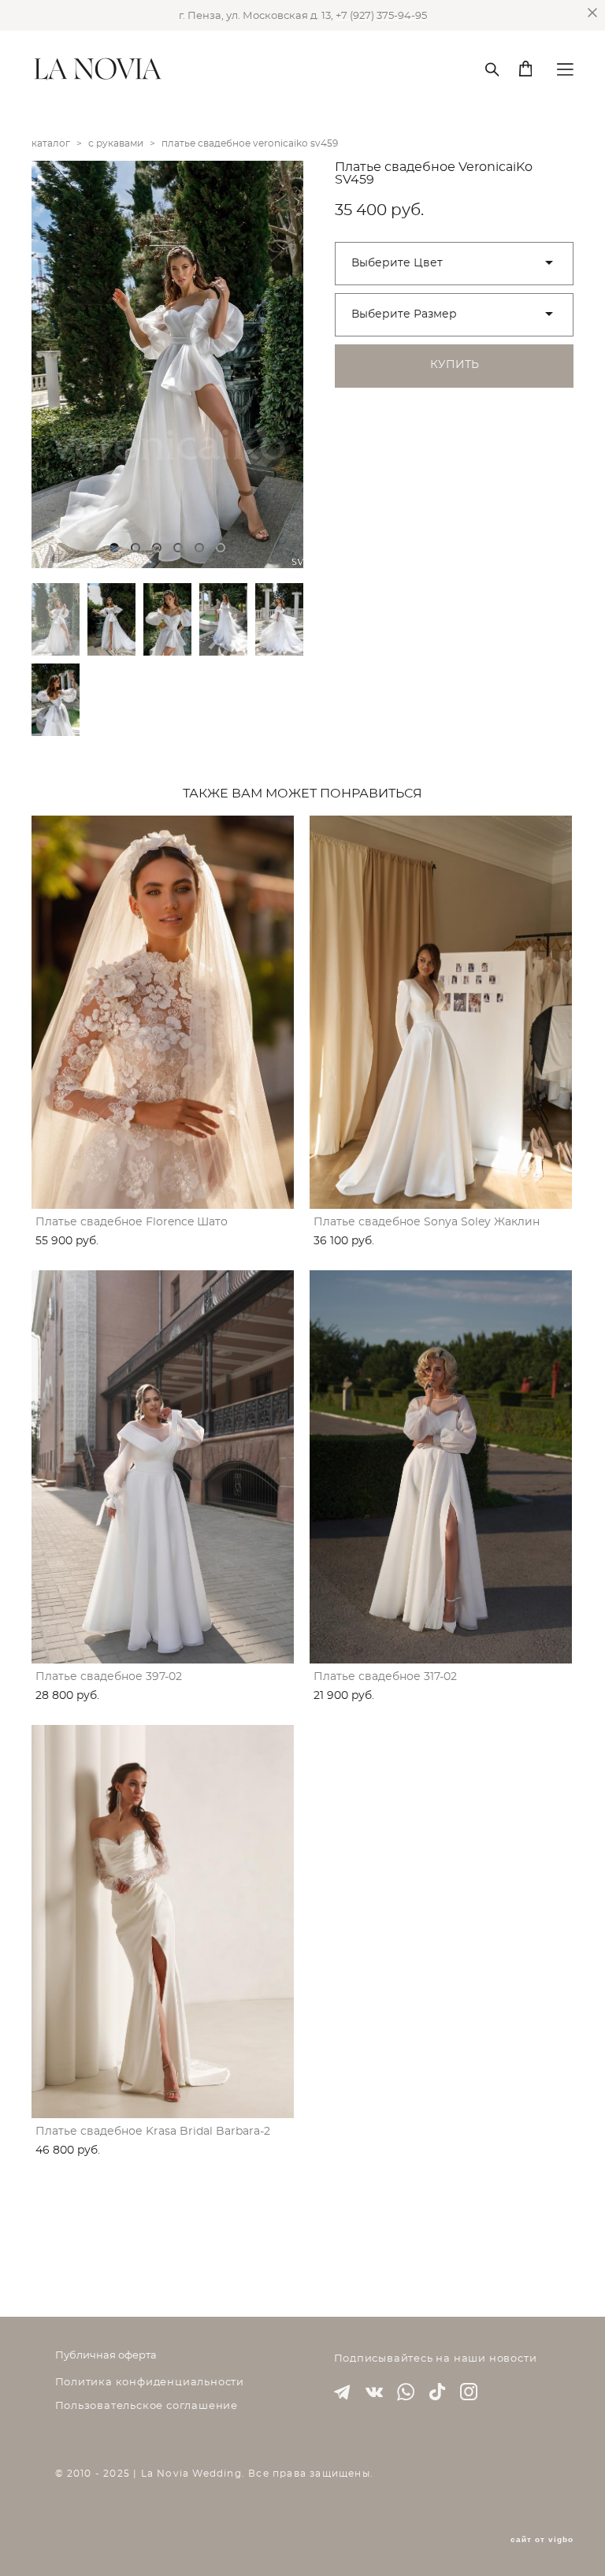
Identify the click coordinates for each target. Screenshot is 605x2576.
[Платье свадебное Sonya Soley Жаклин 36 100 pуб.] (441, 1012)
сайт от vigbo (542, 2540)
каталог (51, 143)
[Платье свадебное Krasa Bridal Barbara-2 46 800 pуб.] (163, 1922)
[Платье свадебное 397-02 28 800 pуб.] (163, 1467)
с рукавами (116, 143)
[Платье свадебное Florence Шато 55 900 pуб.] (163, 1012)
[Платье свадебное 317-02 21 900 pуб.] (441, 1467)
